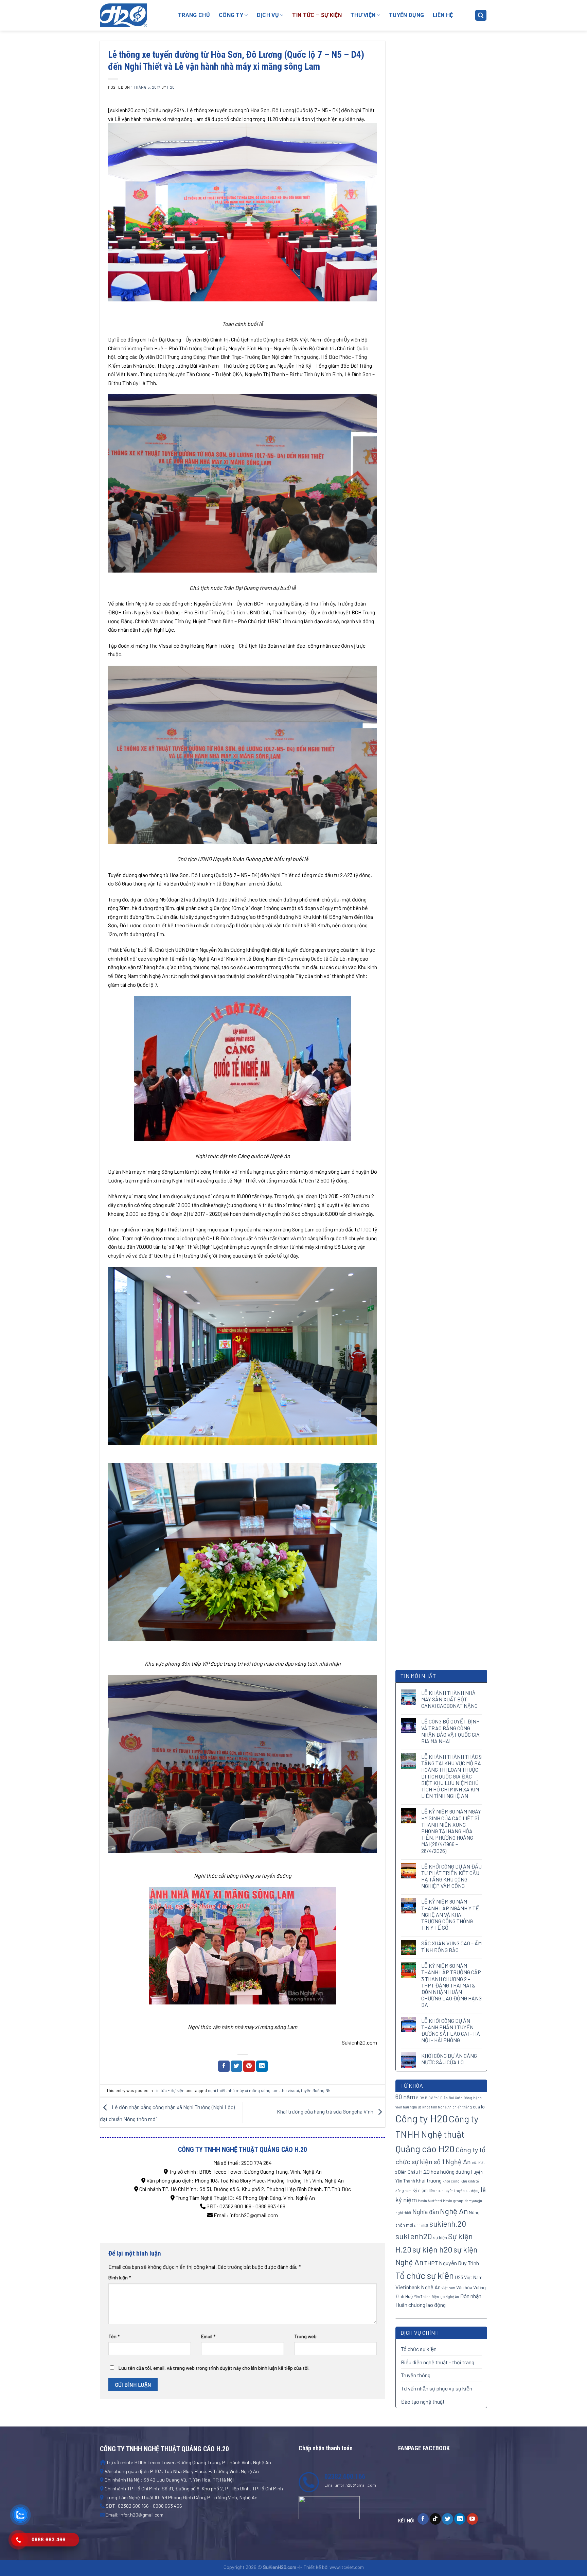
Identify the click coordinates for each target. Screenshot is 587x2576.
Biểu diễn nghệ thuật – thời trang (438, 2362)
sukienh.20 (448, 2224)
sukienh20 (414, 2236)
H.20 (424, 2171)
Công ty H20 (422, 2118)
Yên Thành (422, 2297)
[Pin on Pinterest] (249, 2066)
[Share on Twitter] (236, 2066)
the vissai (290, 2090)
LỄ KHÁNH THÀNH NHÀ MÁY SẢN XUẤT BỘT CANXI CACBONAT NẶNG (449, 1699)
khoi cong (451, 2181)
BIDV (420, 2098)
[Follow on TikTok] (435, 2519)
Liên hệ (443, 15)
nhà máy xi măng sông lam (253, 2090)
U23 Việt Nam (469, 2277)
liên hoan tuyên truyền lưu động (454, 2191)
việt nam (448, 2288)
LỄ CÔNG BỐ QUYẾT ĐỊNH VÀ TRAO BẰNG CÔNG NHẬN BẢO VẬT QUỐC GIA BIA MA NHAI (450, 1731)
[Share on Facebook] (224, 2066)
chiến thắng (462, 2107)
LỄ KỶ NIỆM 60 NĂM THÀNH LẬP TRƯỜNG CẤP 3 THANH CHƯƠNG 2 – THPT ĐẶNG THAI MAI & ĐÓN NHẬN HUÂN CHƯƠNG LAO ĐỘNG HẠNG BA (451, 1985)
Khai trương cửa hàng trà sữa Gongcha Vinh (326, 2111)
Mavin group (453, 2201)
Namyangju (473, 2201)
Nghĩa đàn (426, 2212)
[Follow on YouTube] (472, 2519)
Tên (114, 2336)
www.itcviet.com (347, 2567)
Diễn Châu (408, 2172)
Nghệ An (454, 2211)
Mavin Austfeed (430, 2201)
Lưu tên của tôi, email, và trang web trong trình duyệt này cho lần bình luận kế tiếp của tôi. (214, 2368)
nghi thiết (217, 2090)
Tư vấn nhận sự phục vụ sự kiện (437, 2388)
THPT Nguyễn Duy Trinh (452, 2263)
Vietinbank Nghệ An (418, 2287)
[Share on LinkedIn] (262, 2066)
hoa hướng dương (450, 2171)
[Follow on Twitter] (448, 2519)
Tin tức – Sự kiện (317, 15)
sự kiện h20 (432, 2249)
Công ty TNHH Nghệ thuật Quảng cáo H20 (437, 2134)
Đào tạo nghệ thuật (423, 2402)
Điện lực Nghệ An (445, 2297)
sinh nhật (421, 2225)
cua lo (479, 2107)
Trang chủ (194, 15)
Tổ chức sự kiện (425, 2275)
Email (208, 2336)
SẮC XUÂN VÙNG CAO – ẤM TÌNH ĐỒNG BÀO (451, 1946)
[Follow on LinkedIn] (460, 2519)
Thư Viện (363, 15)
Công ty (231, 15)
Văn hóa (464, 2287)
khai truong (429, 2180)
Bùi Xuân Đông (460, 2098)
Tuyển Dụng (406, 15)
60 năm (405, 2097)
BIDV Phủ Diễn (436, 2098)
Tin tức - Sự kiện (169, 2090)
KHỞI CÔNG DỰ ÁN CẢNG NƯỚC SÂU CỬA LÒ (449, 2059)
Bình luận (120, 2277)
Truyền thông (416, 2375)
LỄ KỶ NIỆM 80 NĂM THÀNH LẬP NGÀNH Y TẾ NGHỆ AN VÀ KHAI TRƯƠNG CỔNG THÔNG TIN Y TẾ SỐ (450, 1914)
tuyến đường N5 (316, 2090)
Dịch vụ (268, 15)
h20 (171, 87)
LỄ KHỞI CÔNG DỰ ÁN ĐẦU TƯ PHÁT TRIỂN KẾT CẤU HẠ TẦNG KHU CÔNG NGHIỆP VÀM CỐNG (451, 1876)
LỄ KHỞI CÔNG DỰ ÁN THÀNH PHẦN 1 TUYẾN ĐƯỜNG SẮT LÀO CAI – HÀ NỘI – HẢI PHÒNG (451, 2030)
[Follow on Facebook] (423, 2519)
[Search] (481, 15)
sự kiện (440, 2237)
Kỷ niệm (420, 2190)
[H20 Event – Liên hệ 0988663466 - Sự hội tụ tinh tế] (134, 15)
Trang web (305, 2336)
